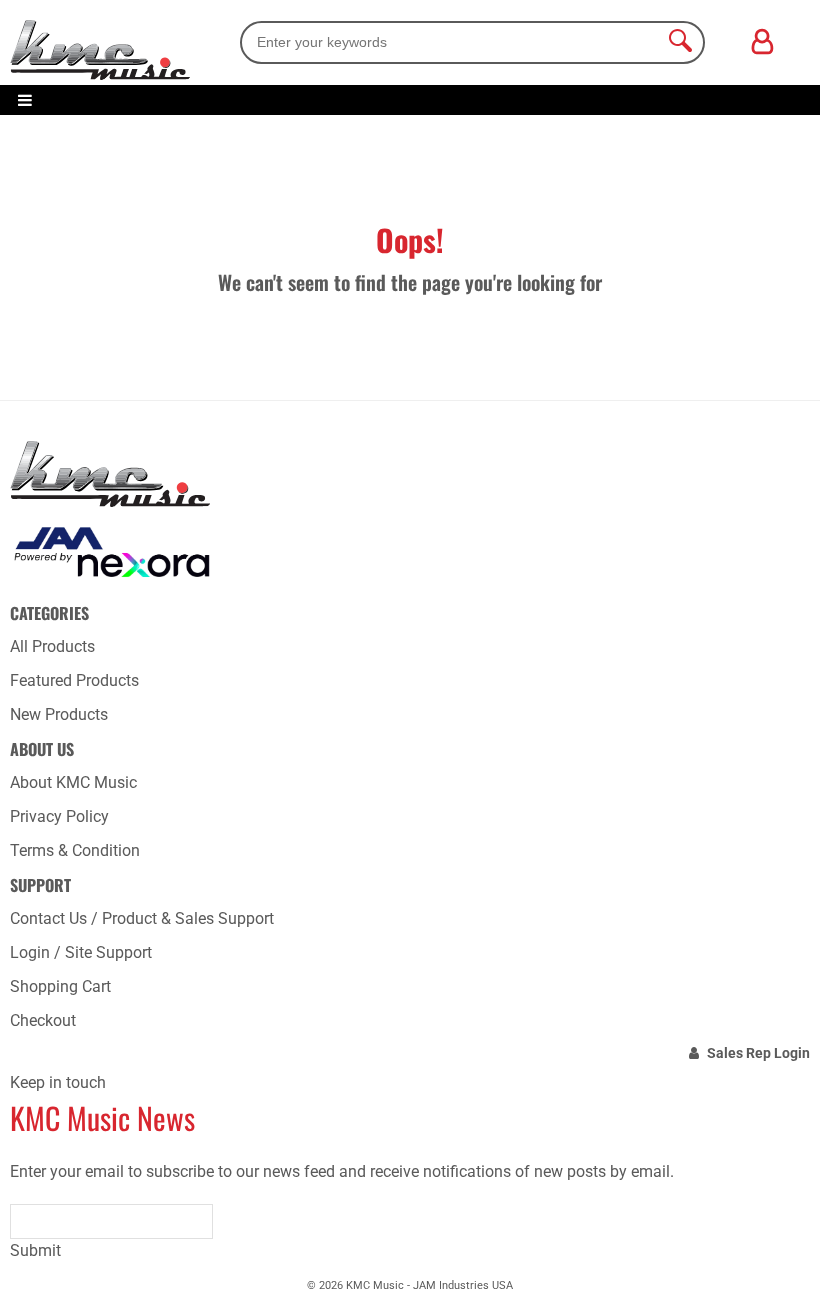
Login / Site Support (81, 952)
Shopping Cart (60, 986)
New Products (59, 714)
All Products (52, 646)
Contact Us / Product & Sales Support (142, 918)
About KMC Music (73, 782)
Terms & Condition (75, 850)
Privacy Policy (59, 816)
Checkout (43, 1020)
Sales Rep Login (758, 1053)
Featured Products (74, 680)
